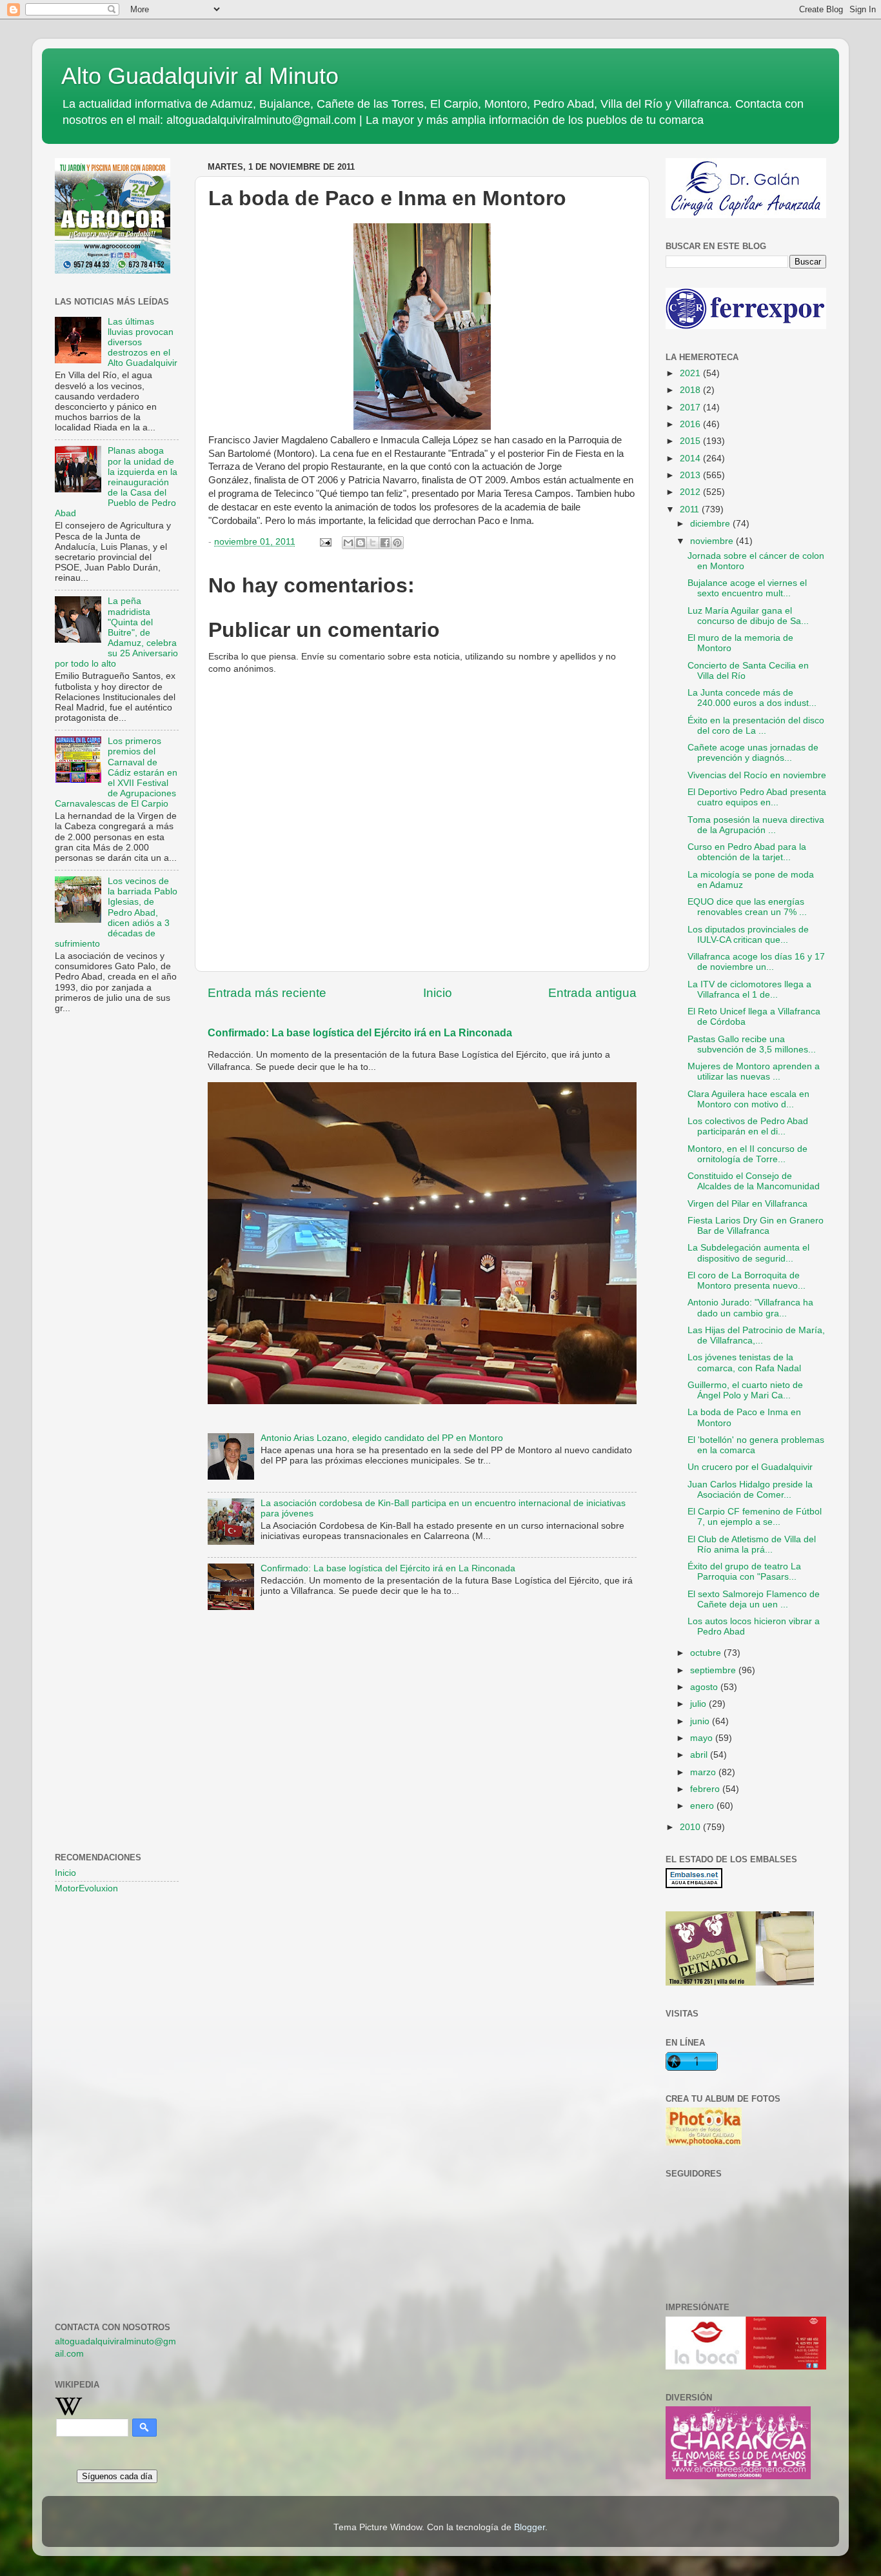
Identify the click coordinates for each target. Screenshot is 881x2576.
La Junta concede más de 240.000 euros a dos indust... (752, 698)
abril (700, 1755)
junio (701, 1721)
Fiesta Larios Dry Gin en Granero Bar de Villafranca (756, 1226)
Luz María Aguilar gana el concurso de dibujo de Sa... (748, 616)
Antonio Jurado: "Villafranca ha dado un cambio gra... (750, 1308)
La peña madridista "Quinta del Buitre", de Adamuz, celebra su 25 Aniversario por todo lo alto (116, 632)
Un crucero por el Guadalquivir (750, 1467)
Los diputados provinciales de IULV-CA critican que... (748, 935)
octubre (707, 1653)
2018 (691, 390)
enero (703, 1806)
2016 (691, 424)
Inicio (438, 993)
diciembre (711, 524)
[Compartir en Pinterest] (397, 543)
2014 (691, 458)
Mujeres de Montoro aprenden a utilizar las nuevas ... (754, 1072)
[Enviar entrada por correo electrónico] (325, 542)
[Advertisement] (117, 1233)
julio (699, 1704)
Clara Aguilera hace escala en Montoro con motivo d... (748, 1099)
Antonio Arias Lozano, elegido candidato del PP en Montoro (382, 1438)
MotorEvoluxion (86, 1888)
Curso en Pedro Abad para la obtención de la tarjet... (747, 852)
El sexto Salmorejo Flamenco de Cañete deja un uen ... (754, 1599)
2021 (691, 373)
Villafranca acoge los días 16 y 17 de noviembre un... (756, 962)
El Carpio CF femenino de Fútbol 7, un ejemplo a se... (755, 1517)
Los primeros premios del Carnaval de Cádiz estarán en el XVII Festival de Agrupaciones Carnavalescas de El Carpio (116, 772)
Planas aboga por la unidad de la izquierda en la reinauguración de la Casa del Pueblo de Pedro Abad (116, 482)
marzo (704, 1772)
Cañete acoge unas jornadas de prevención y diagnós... (753, 753)
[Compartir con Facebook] (385, 543)
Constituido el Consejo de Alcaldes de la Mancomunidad (754, 1181)
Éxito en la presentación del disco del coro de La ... (756, 726)
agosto (705, 1687)
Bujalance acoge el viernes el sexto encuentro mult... (747, 588)
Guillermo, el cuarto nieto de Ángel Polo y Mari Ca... (745, 1390)
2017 (691, 408)
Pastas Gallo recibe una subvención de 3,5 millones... (752, 1044)
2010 (691, 1827)
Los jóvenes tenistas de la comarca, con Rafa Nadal (744, 1363)
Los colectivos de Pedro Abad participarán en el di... (748, 1126)
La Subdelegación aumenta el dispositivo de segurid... (748, 1253)
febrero (706, 1789)
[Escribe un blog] (361, 543)
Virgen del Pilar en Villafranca (747, 1204)
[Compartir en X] (373, 543)
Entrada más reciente (267, 993)
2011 (691, 509)
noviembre (713, 541)
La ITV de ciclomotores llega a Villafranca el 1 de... (749, 990)
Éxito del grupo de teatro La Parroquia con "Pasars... (744, 1572)
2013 (691, 475)
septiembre (714, 1670)
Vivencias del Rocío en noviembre (757, 775)
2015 (691, 441)
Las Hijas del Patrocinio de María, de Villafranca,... (756, 1335)
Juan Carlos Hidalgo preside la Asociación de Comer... (750, 1490)
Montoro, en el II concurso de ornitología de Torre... (747, 1154)
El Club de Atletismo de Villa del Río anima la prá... (752, 1545)
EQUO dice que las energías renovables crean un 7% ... (747, 907)
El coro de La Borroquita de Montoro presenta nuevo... (747, 1281)
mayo (703, 1738)
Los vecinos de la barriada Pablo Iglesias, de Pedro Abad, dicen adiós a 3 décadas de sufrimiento (116, 912)
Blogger (530, 2527)
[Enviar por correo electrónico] (348, 543)
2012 (691, 492)
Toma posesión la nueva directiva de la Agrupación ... (756, 825)
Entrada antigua (592, 993)
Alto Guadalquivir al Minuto (200, 76)
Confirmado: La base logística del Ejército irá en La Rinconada (360, 1033)
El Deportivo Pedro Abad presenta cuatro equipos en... (757, 797)
